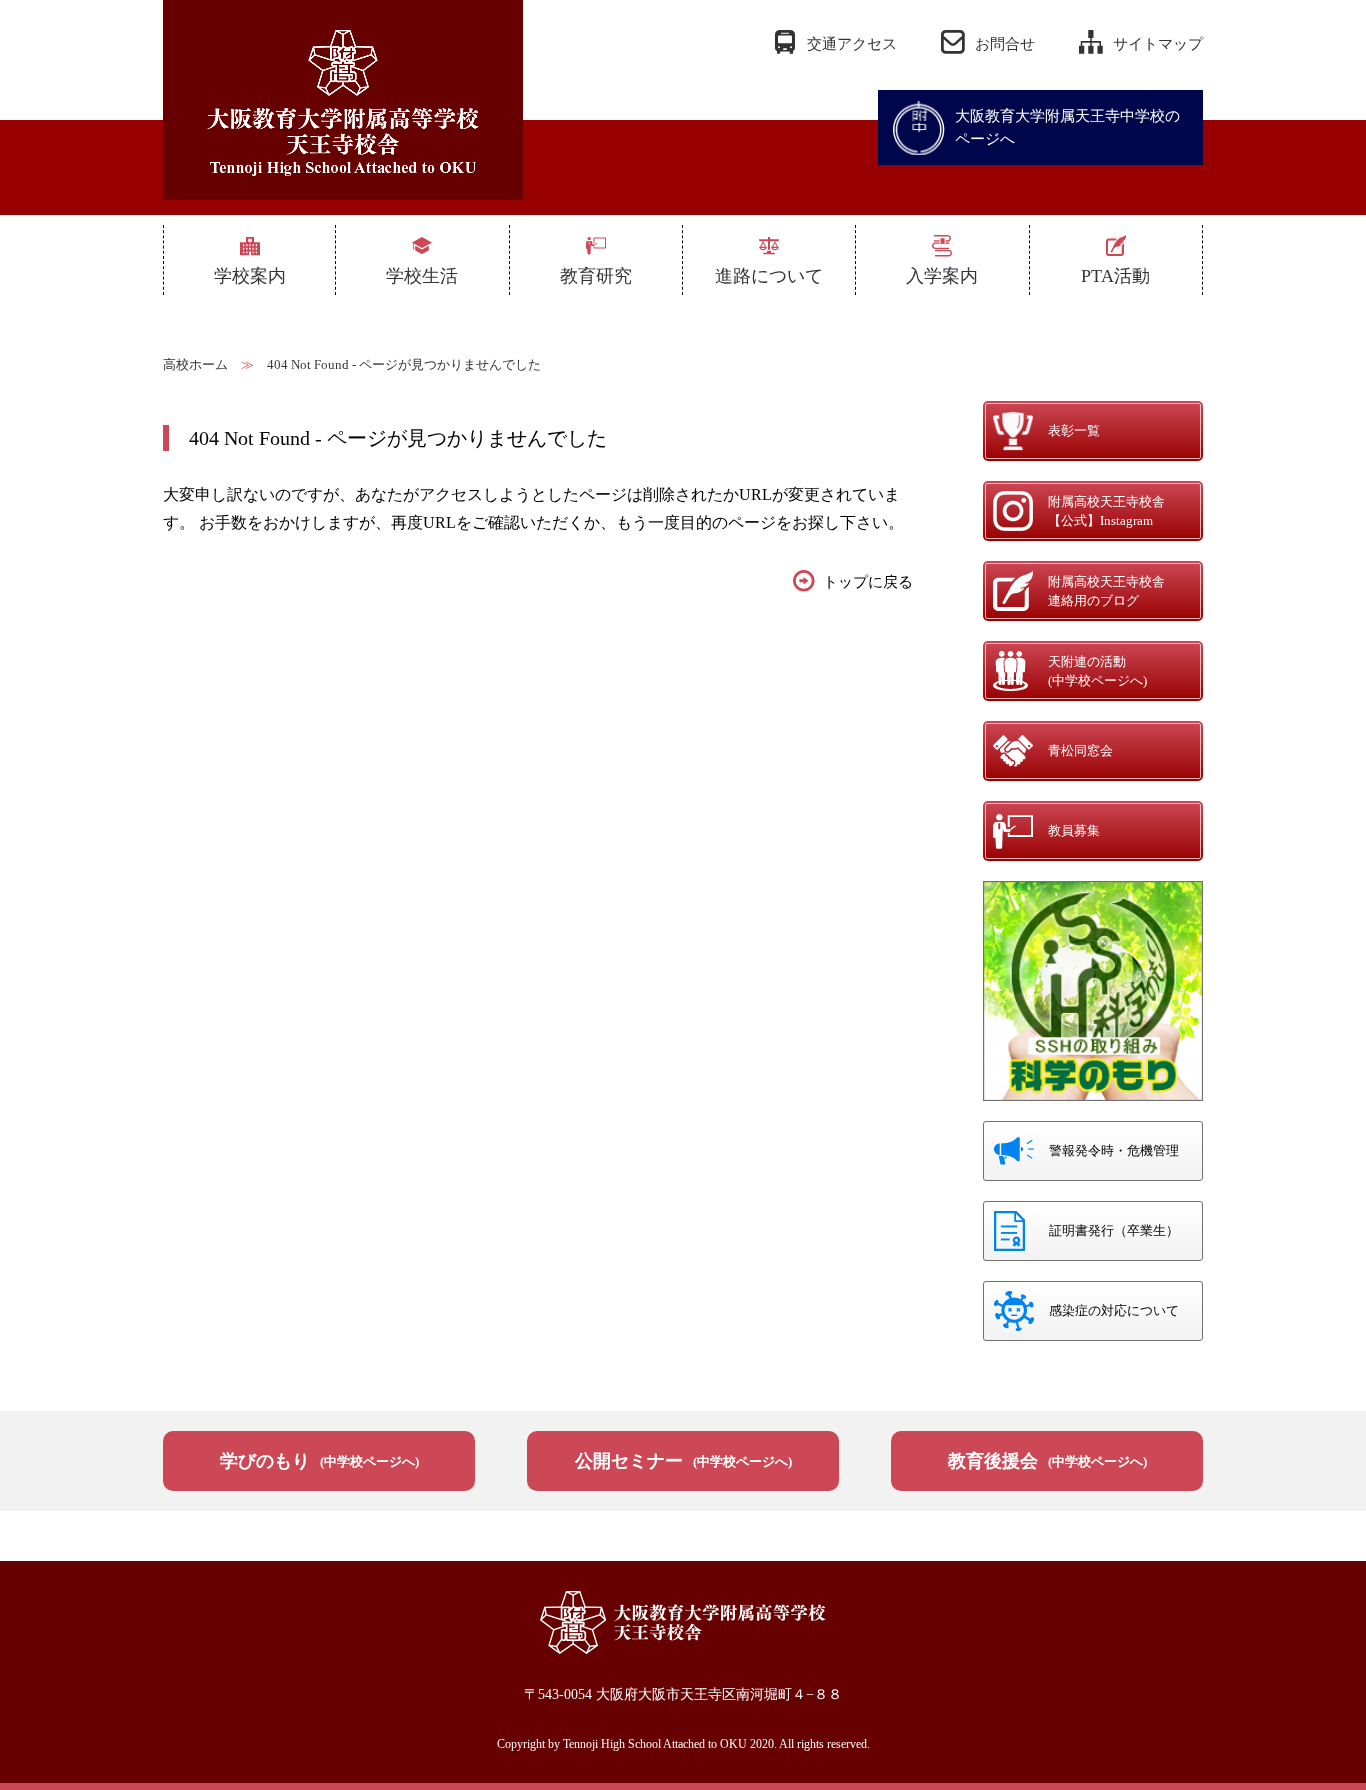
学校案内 (250, 276)
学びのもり (319, 1461)
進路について (769, 276)
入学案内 (942, 276)
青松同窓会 (1080, 750)
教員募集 (1074, 830)
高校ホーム (195, 364)
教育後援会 (1047, 1461)
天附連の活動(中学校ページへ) (1097, 671)
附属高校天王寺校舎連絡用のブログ (1106, 591)
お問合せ (1005, 44)
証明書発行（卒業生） (1114, 1230)
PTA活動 (1115, 276)
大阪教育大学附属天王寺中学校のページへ (1067, 127)
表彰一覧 (1074, 430)
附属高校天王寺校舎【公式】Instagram (1106, 511)
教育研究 (596, 276)
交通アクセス (852, 44)
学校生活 (422, 276)
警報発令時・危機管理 (1114, 1150)
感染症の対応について (1114, 1310)
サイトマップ (1158, 44)
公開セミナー (683, 1461)
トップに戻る (868, 582)
